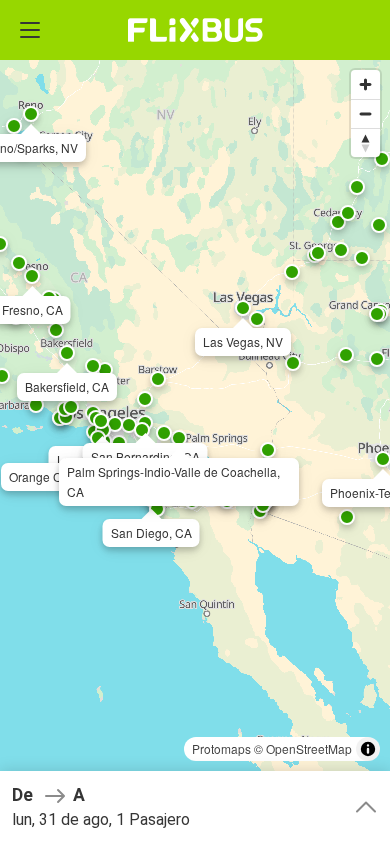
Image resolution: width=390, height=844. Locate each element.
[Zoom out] (365, 113)
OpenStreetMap (309, 748)
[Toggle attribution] (368, 749)
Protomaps (221, 748)
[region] (195, 422)
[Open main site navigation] (30, 30)
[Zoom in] (365, 84)
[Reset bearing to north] (365, 142)
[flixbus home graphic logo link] (195, 30)
